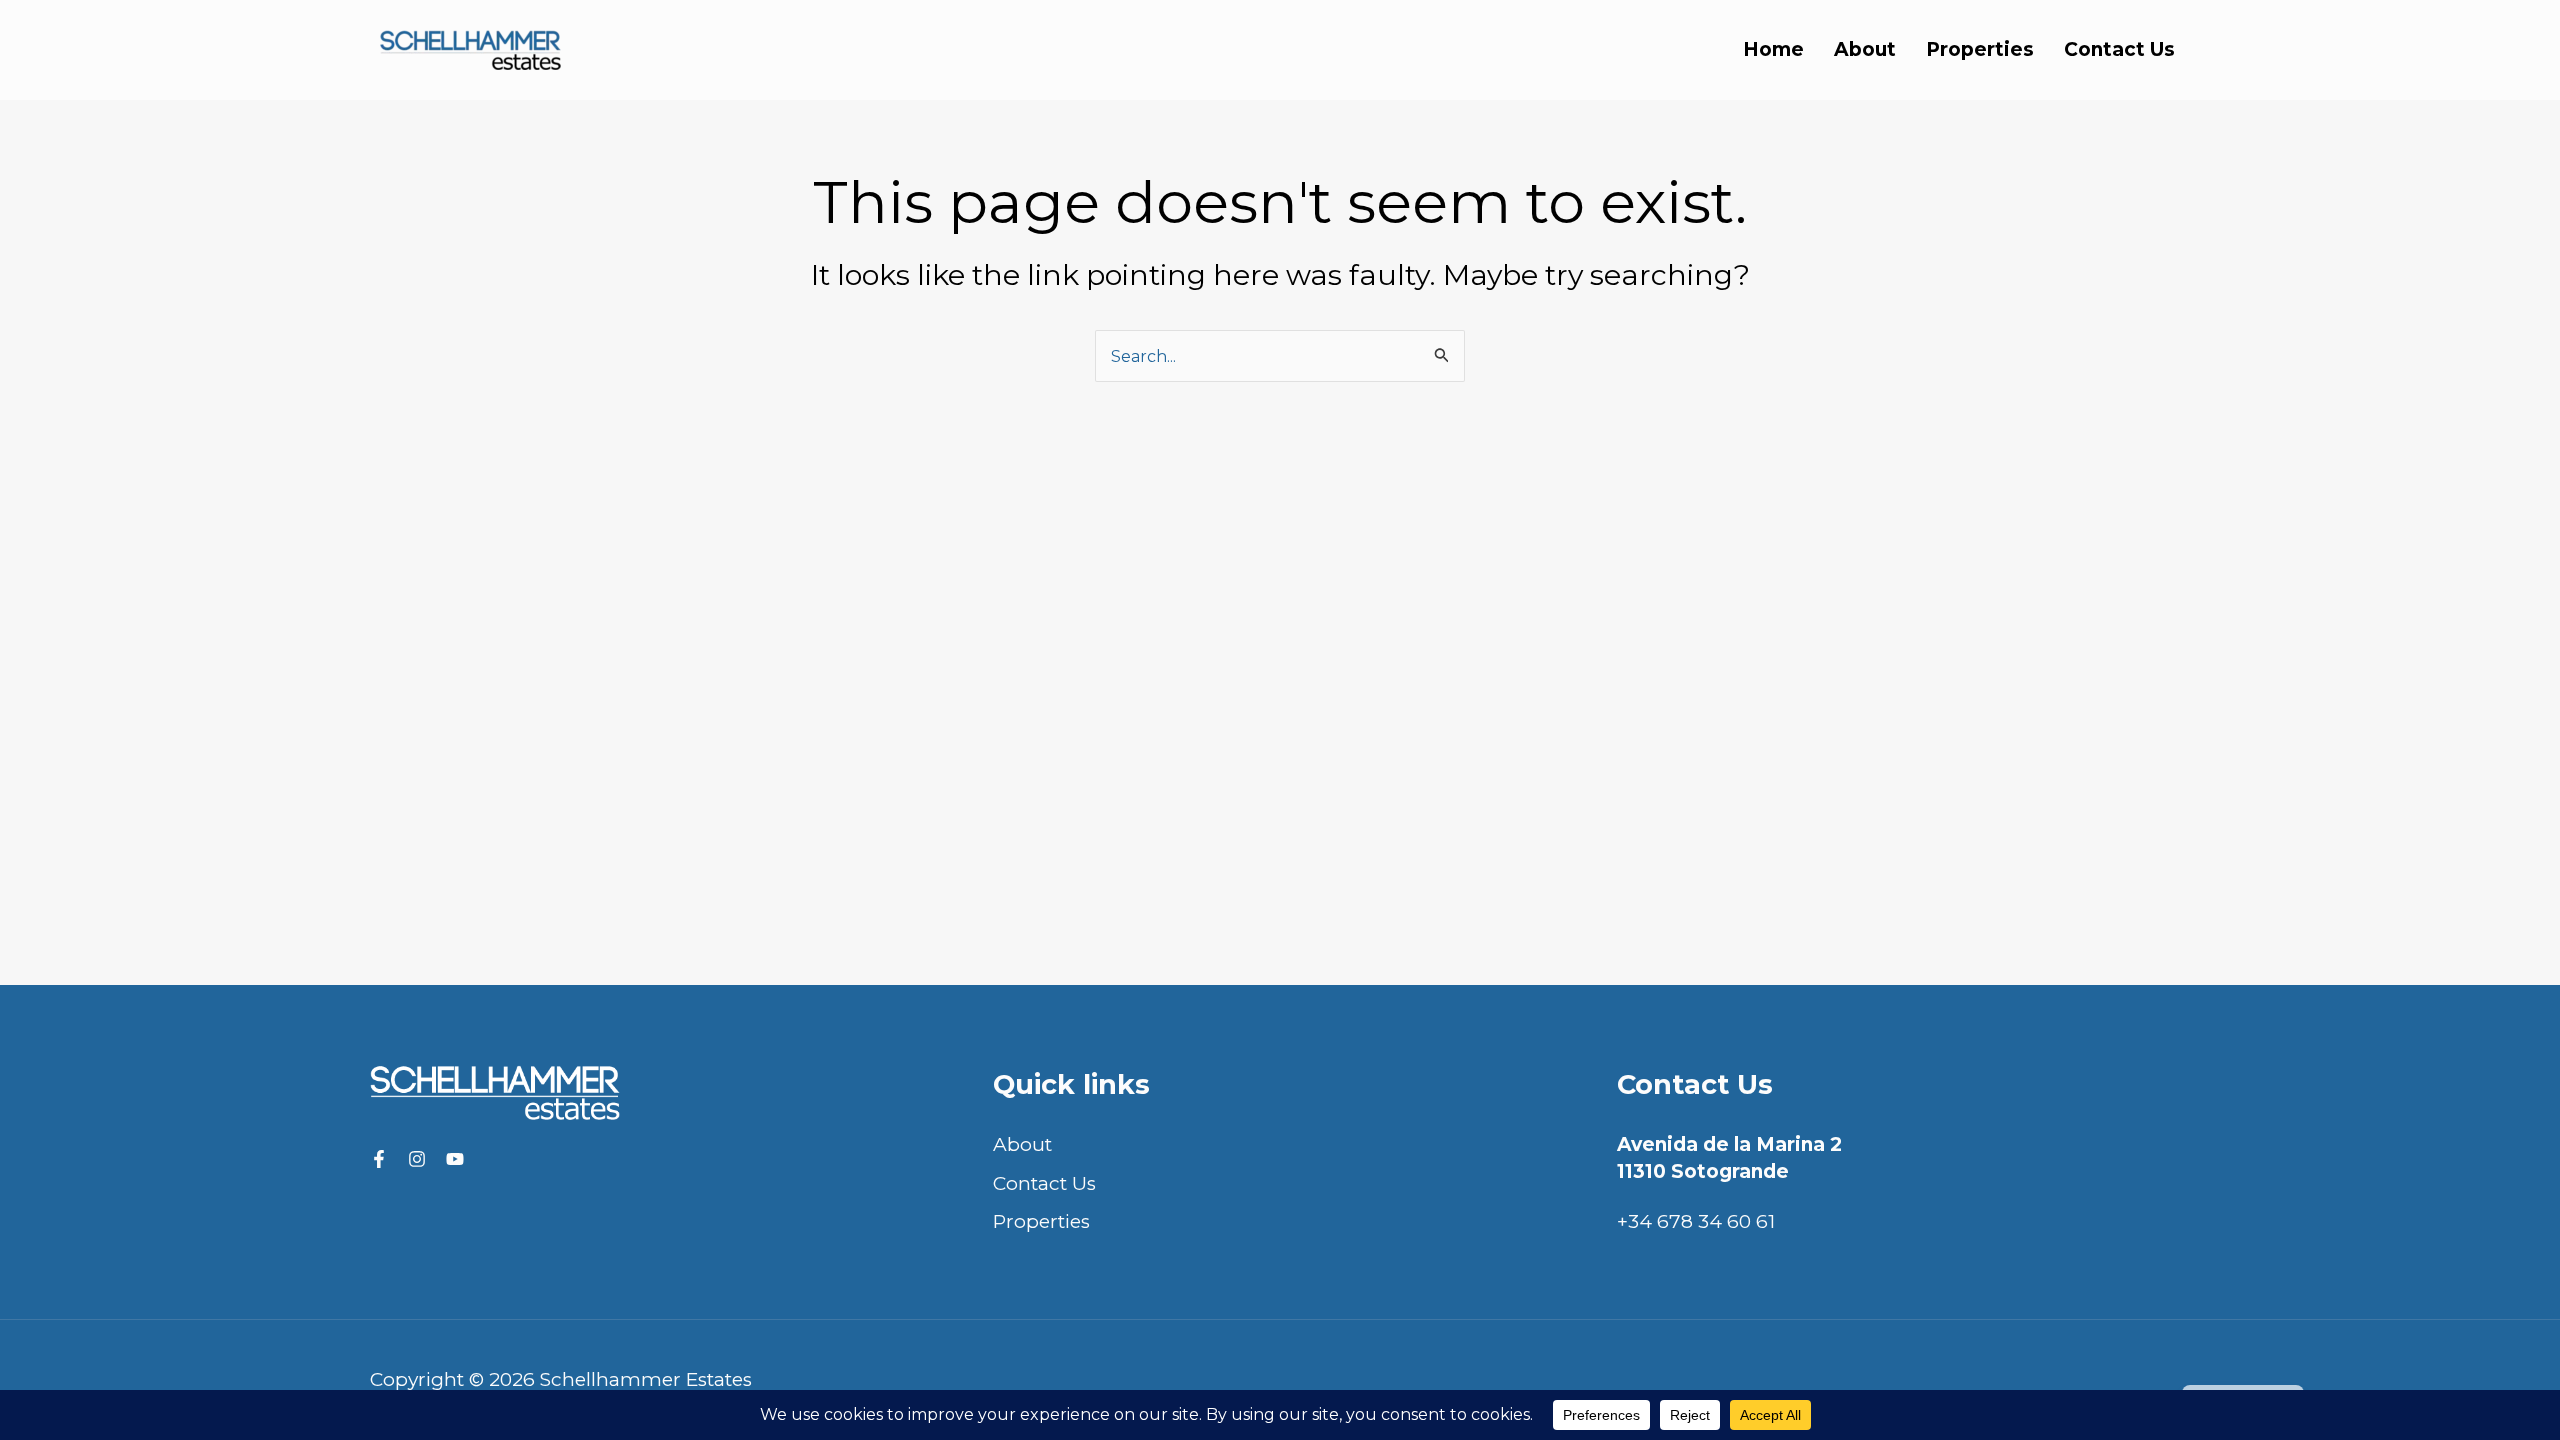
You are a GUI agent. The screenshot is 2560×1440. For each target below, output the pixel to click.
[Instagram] (417, 1159)
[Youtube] (455, 1159)
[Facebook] (379, 1159)
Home (1773, 49)
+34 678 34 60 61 (1696, 1221)
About (1865, 49)
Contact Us (2119, 49)
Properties (1980, 49)
